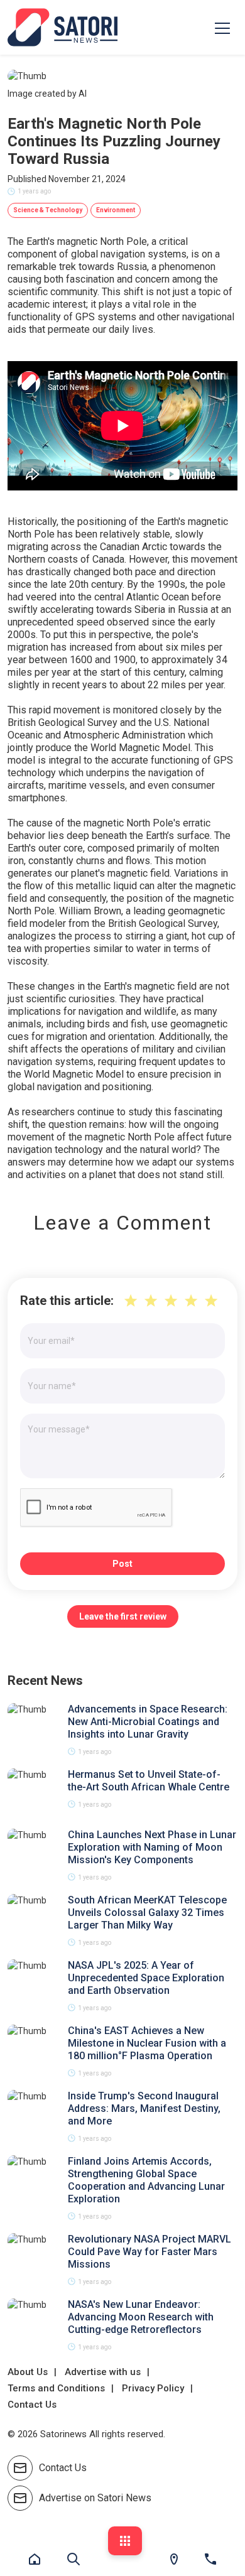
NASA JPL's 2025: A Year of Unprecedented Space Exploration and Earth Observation (146, 1978)
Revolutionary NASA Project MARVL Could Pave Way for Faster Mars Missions (150, 2252)
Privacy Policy (153, 2388)
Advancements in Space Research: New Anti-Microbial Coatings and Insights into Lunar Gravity (148, 1722)
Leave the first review (123, 1616)
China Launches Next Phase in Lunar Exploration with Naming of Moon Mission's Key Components (152, 1847)
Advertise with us (103, 2372)
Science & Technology (48, 210)
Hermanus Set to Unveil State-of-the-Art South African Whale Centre (149, 1781)
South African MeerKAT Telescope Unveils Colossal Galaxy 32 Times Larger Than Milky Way (147, 1913)
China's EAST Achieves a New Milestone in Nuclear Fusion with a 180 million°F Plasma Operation (147, 2043)
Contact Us (32, 2405)
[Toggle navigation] (222, 28)
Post (122, 1564)
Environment (116, 210)
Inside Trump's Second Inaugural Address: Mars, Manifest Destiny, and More (144, 2108)
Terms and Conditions (56, 2388)
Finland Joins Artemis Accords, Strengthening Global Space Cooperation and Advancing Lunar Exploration (146, 2180)
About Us (28, 2372)
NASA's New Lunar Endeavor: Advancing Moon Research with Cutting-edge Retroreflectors (141, 2317)
